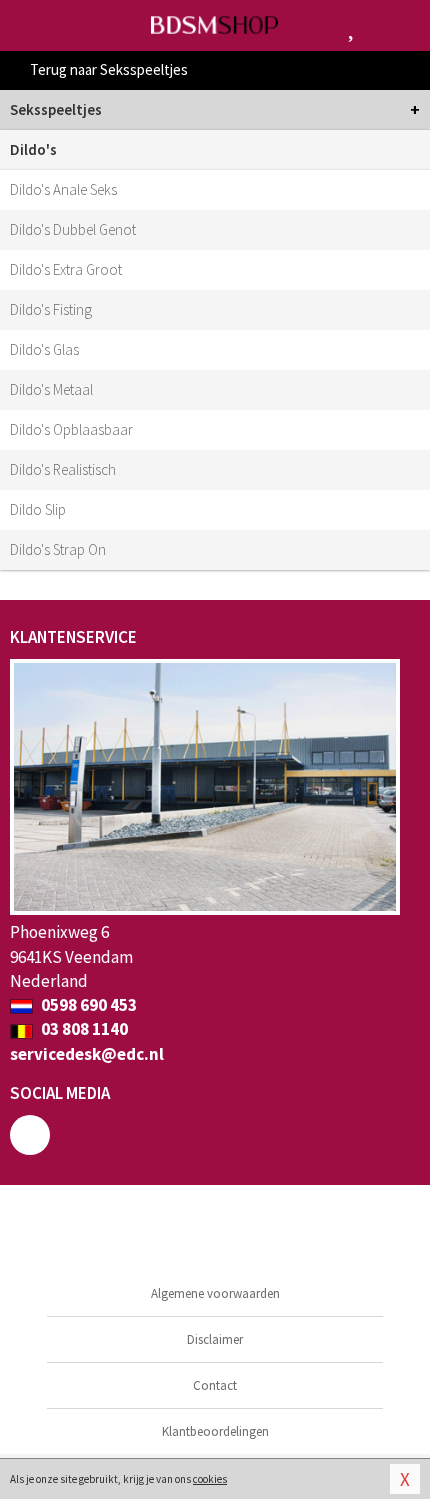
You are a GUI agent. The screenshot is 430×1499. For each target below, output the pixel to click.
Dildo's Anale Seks (63, 189)
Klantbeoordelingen (215, 1431)
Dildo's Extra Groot (66, 269)
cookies (210, 1479)
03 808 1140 (83, 1029)
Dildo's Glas (44, 349)
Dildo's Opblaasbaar (71, 429)
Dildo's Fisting (51, 309)
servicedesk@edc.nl (87, 1054)
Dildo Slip (38, 509)
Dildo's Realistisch (63, 469)
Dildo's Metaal (51, 389)
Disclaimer (215, 1339)
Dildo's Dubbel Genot (73, 229)
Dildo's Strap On (58, 549)
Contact (215, 1385)
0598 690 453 (87, 1005)
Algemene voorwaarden (215, 1293)
